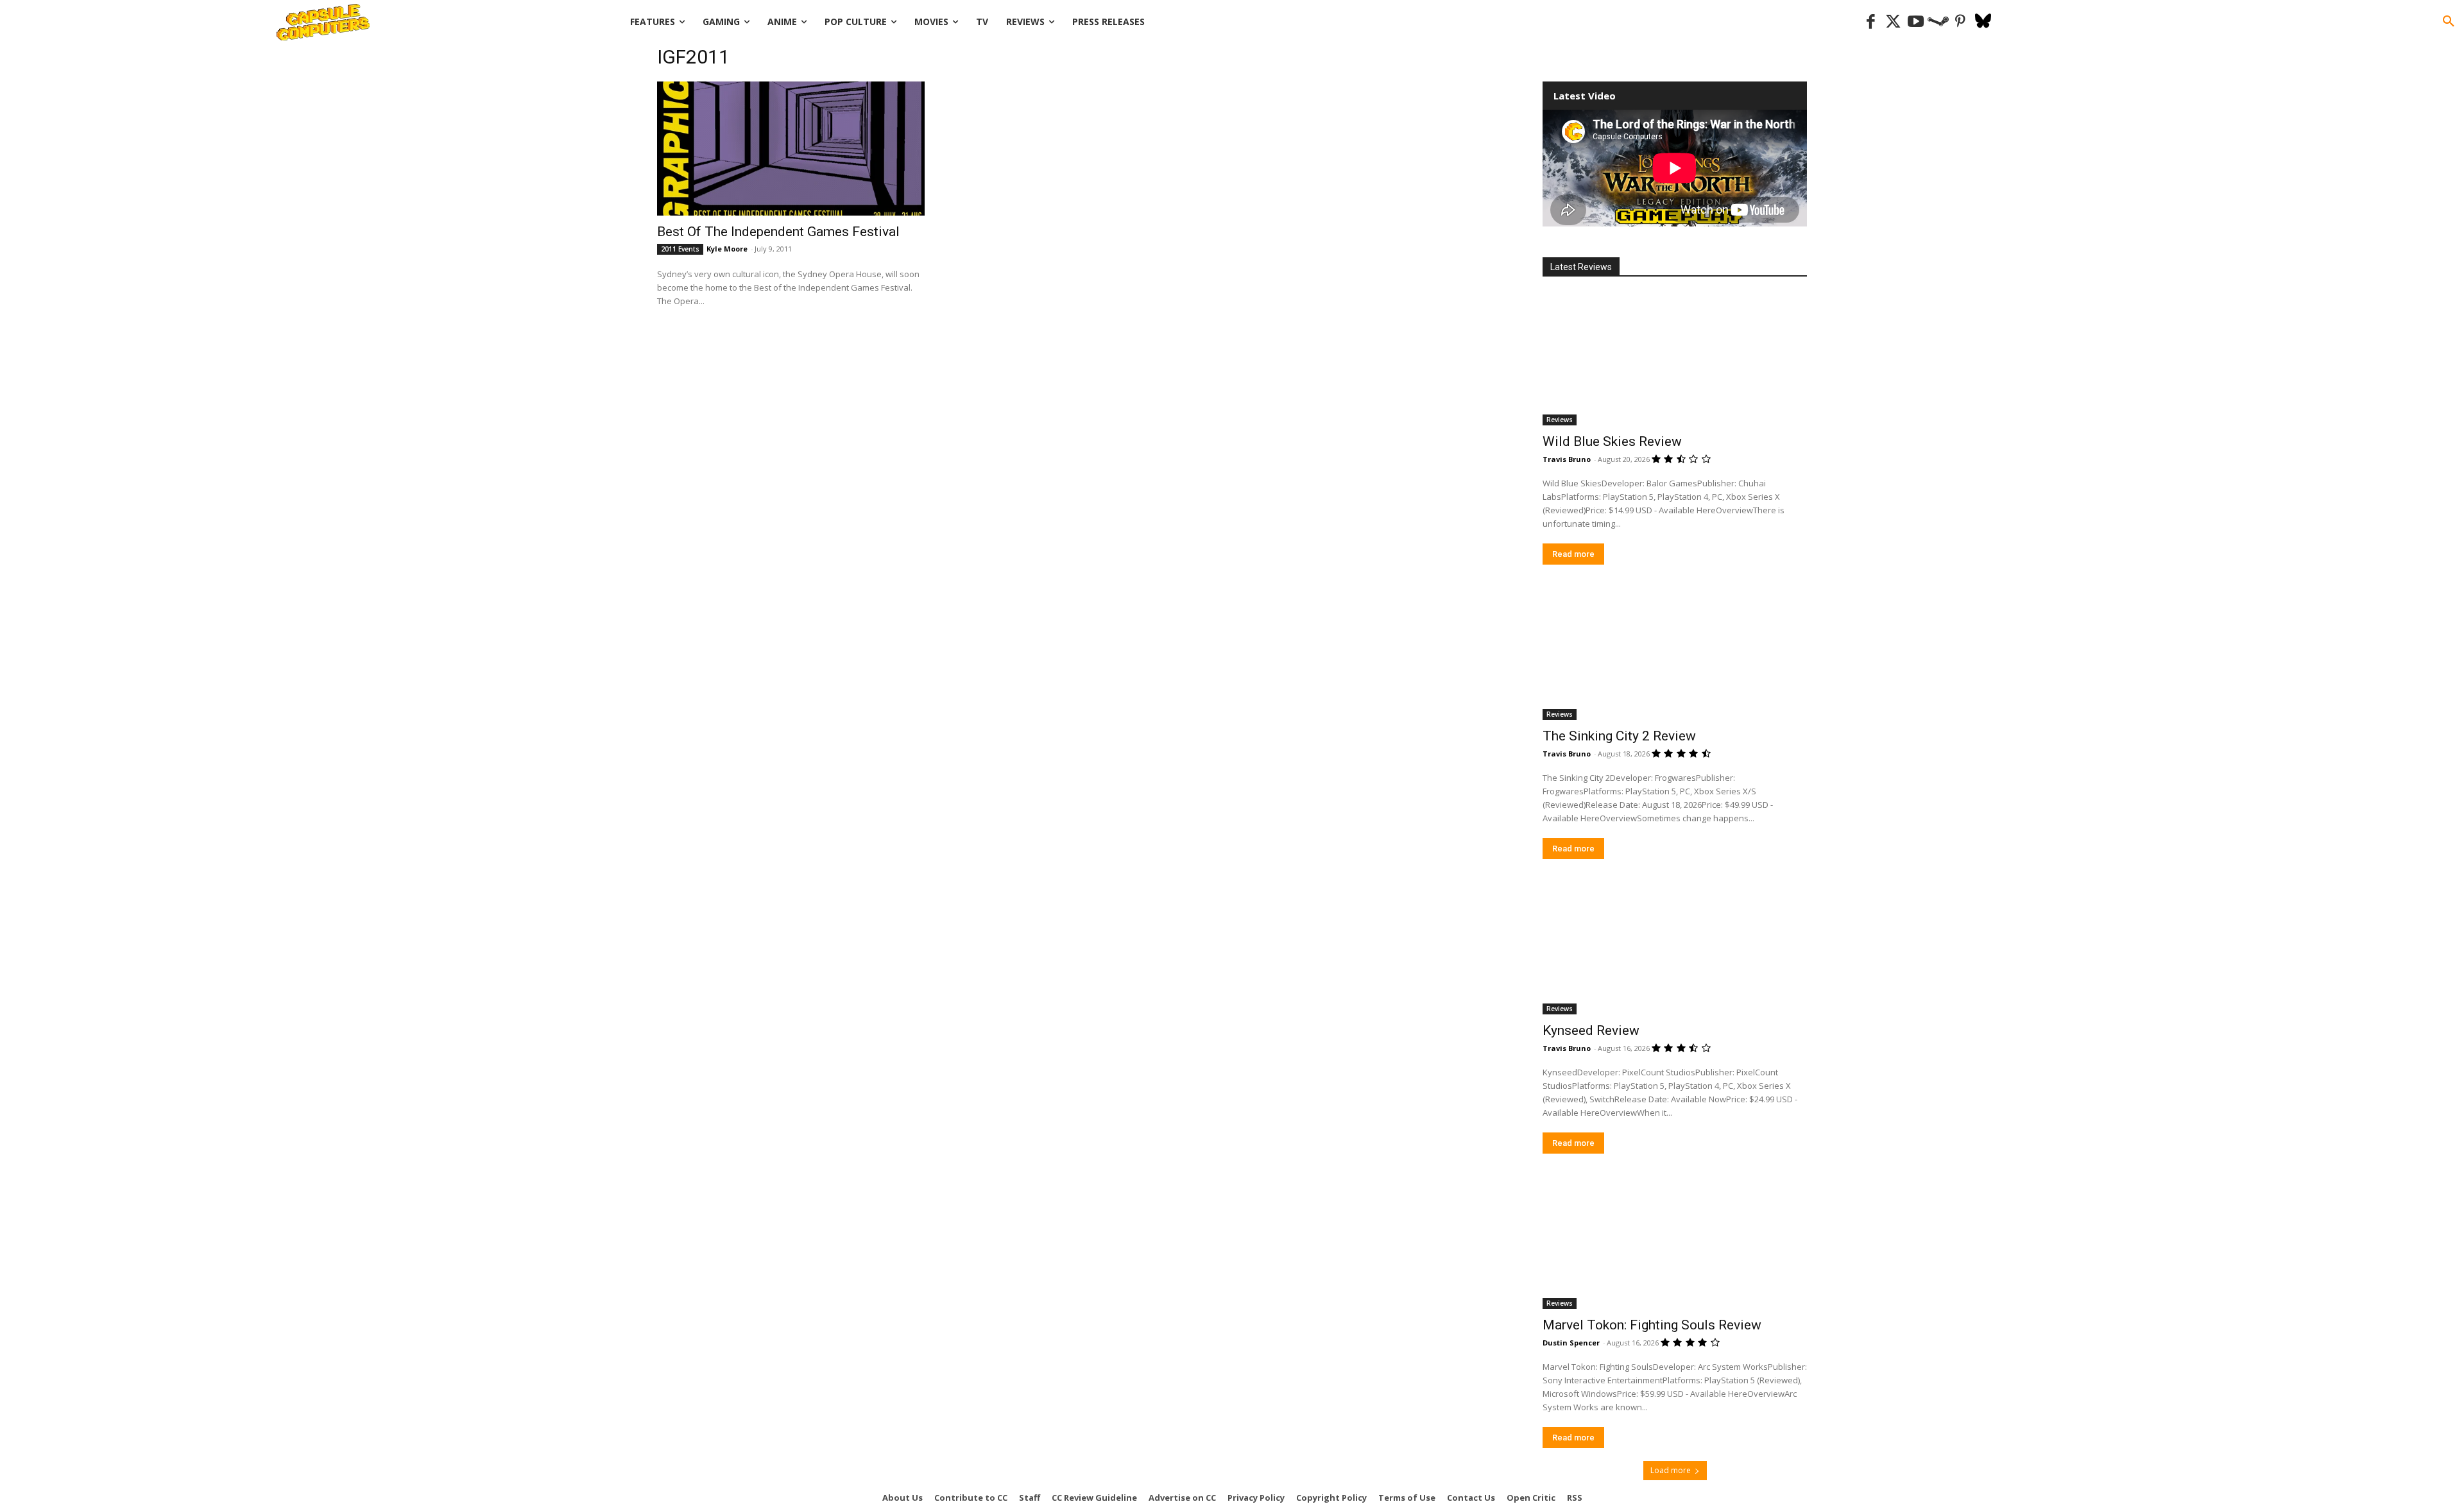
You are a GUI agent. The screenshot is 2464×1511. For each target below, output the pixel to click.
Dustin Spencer (1571, 1343)
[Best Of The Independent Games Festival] (791, 149)
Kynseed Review (1591, 1030)
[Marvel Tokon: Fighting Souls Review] (1675, 1243)
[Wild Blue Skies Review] (1675, 359)
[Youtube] (1916, 22)
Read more (1573, 554)
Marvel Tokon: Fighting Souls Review (1652, 1325)
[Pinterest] (1961, 22)
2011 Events (680, 249)
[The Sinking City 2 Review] (1675, 654)
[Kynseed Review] (1675, 948)
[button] (2449, 22)
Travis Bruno (1567, 459)
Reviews (1560, 420)
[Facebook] (1871, 22)
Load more (1671, 1470)
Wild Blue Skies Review (1612, 441)
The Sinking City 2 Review (1619, 736)
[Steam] (1938, 22)
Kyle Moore (727, 249)
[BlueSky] (1983, 22)
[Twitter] (1893, 22)
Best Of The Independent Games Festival (778, 232)
